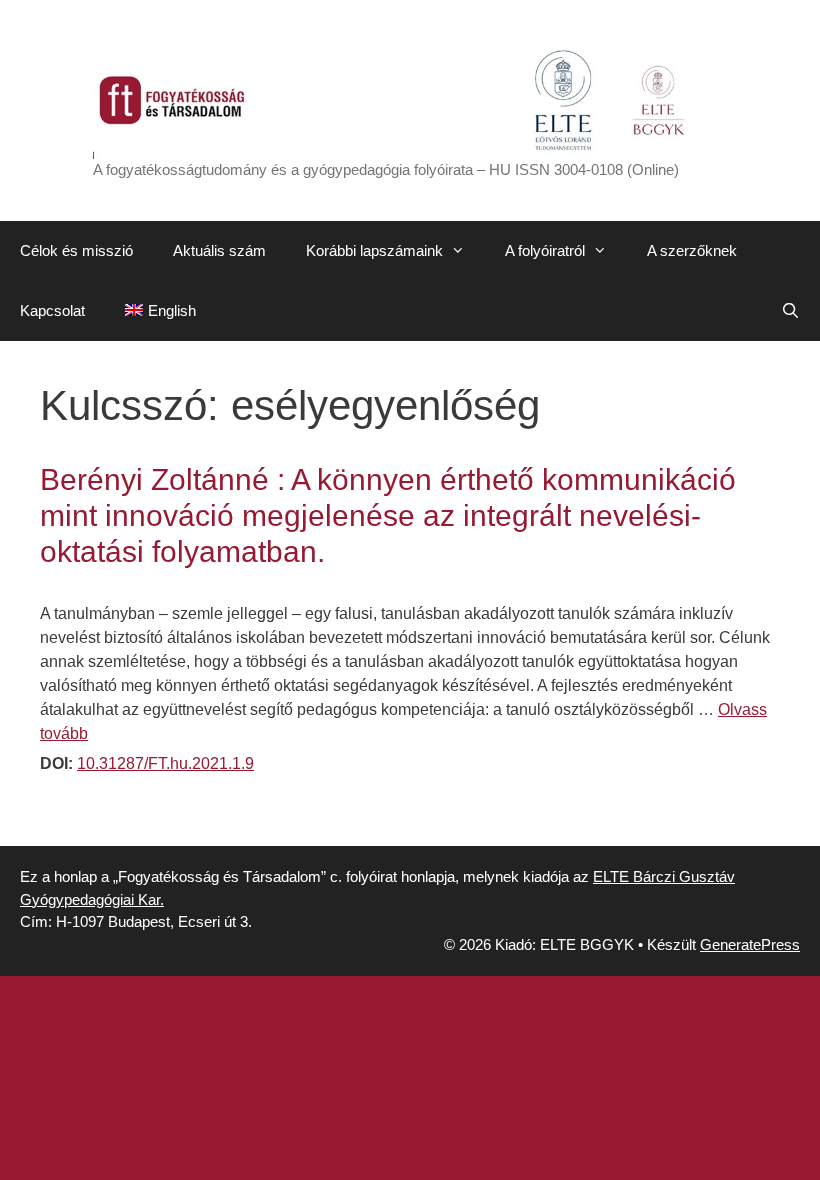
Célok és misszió (76, 250)
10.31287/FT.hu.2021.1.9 (165, 763)
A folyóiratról (545, 250)
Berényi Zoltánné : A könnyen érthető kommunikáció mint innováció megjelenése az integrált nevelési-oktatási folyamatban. (388, 515)
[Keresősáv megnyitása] (790, 311)
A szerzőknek (692, 250)
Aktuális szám (219, 250)
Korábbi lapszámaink (374, 250)
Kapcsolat (52, 310)
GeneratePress (750, 944)
